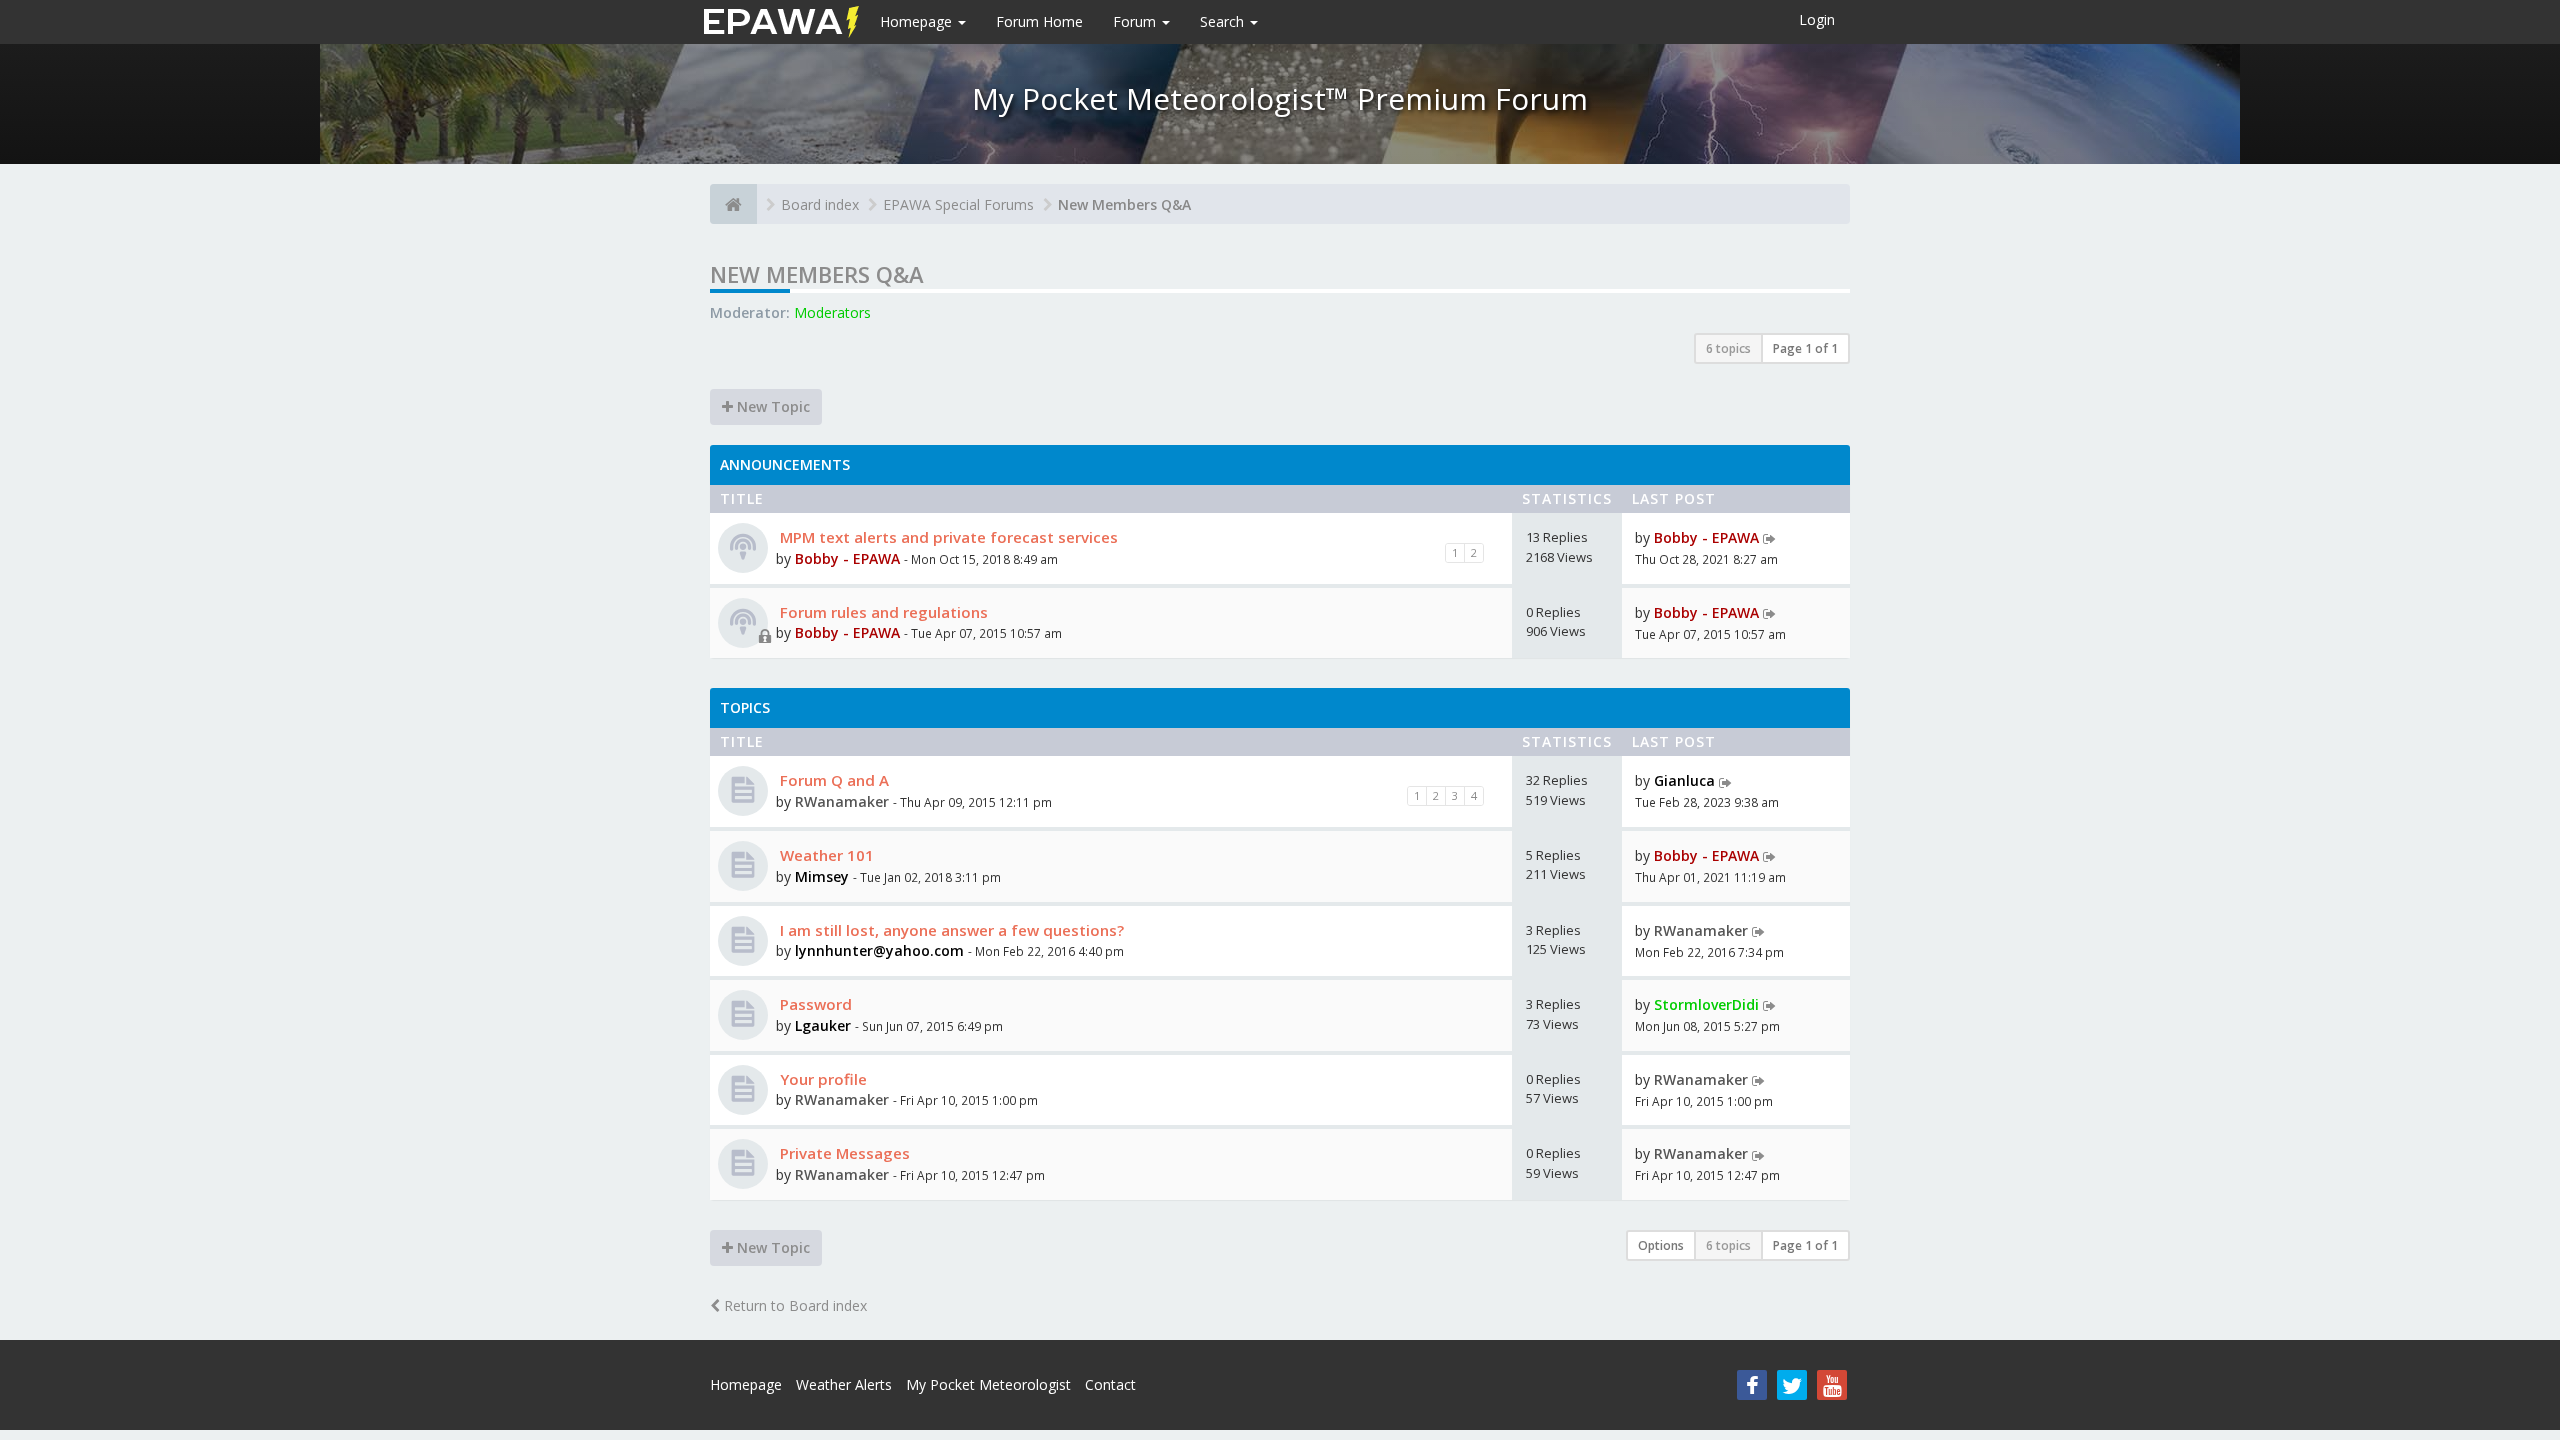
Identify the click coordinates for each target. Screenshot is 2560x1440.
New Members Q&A (1124, 204)
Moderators (832, 312)
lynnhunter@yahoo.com (879, 950)
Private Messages (843, 1153)
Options (1661, 1245)
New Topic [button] (771, 406)
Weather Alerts (844, 1384)
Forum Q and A (832, 780)
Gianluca (1684, 780)
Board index (820, 204)
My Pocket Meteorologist (988, 1384)
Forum (1136, 21)
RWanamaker (842, 801)
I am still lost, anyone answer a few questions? (950, 930)
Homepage (918, 21)
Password (814, 1004)
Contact (1110, 1384)
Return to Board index (793, 1305)
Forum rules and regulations (882, 612)
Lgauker (823, 1025)
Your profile (821, 1079)
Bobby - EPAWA (847, 558)
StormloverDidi (1706, 1004)
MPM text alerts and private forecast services (947, 537)
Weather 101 (825, 855)
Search (1224, 21)
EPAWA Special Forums (958, 204)
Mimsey (822, 876)
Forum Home (1039, 21)
